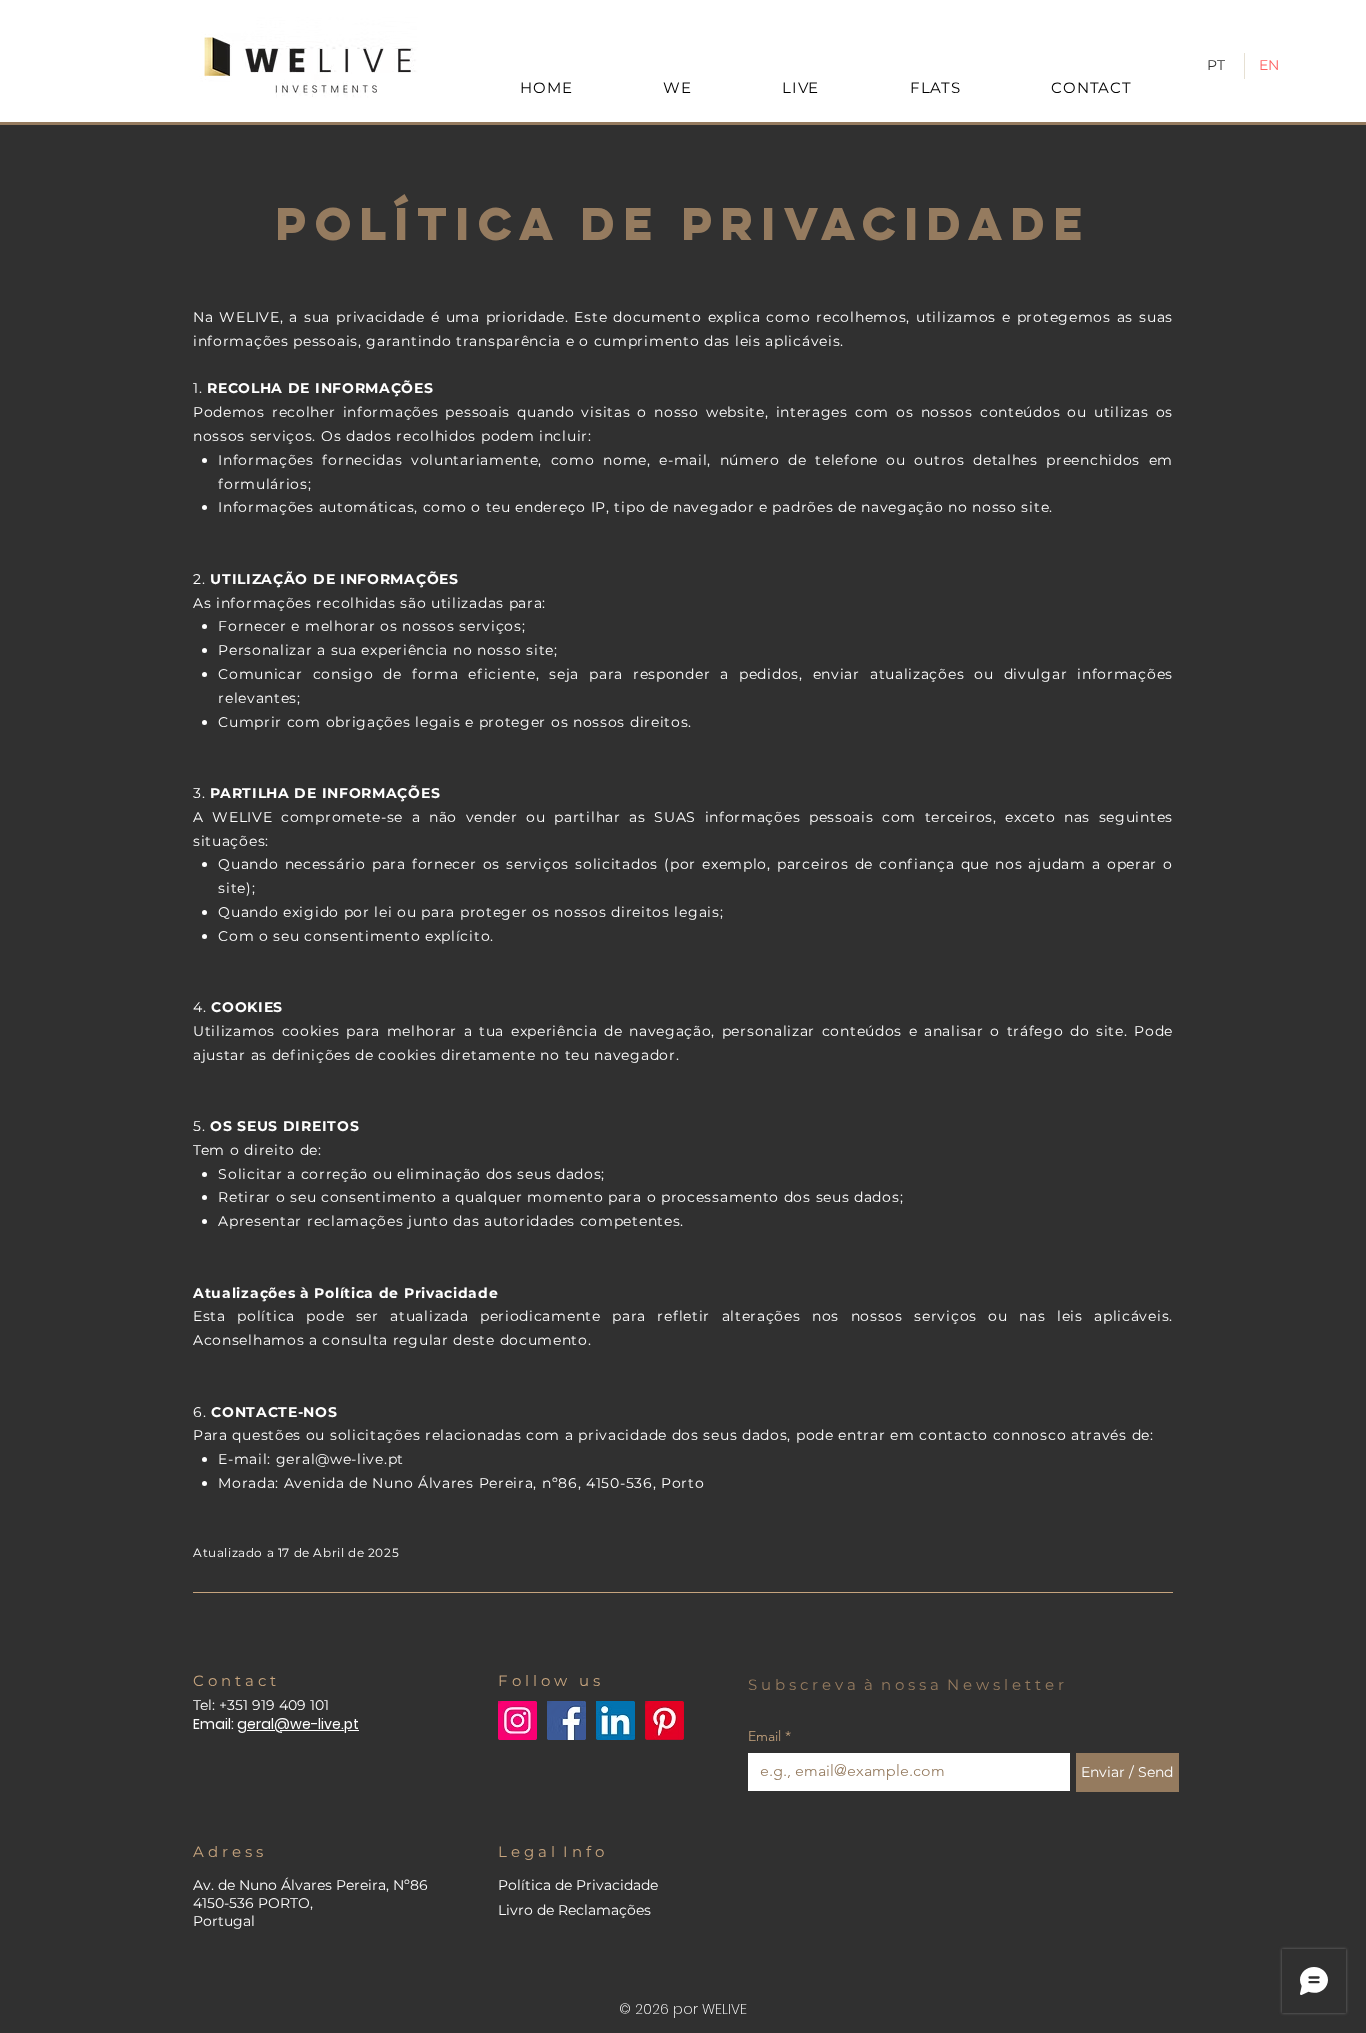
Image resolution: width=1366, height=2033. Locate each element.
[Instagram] (517, 1720)
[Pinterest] (664, 1720)
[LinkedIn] (615, 1720)
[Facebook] (566, 1720)
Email (769, 1736)
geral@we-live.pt (340, 1459)
